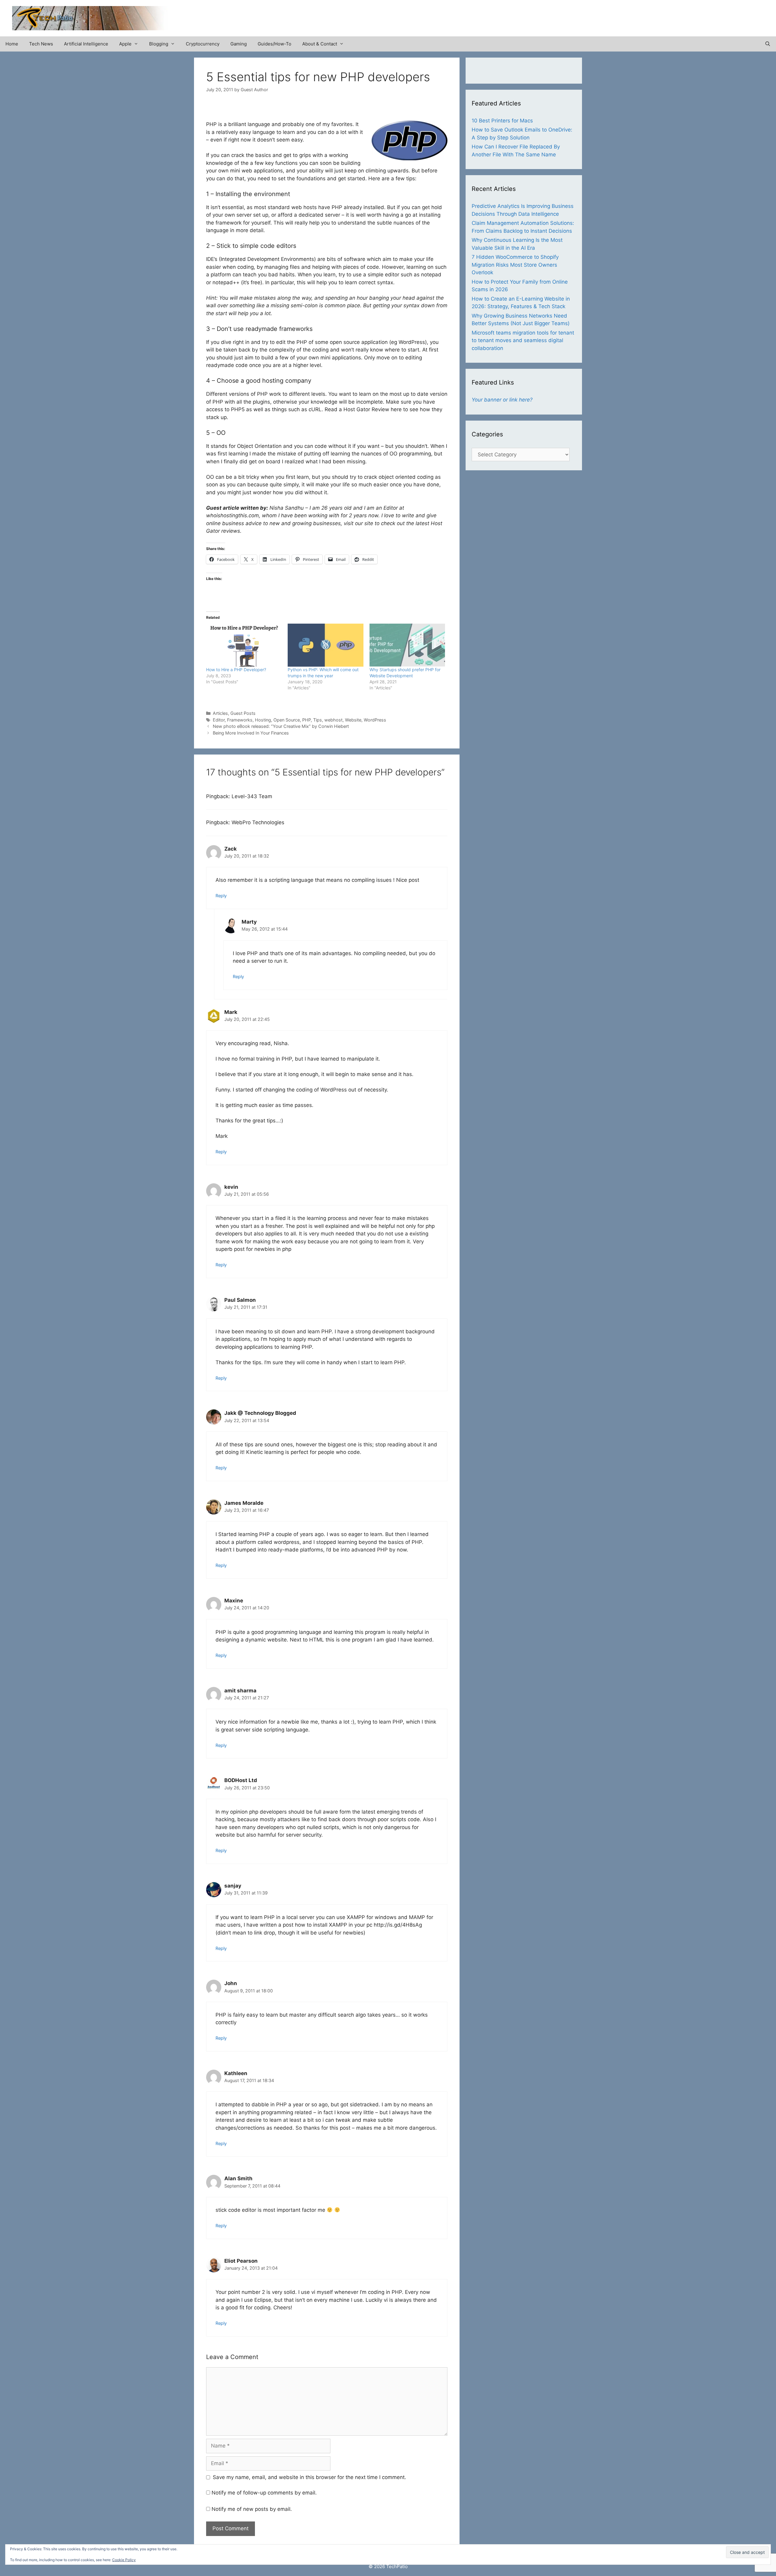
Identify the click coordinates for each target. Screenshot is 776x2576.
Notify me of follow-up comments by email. (264, 2493)
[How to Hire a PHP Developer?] (244, 645)
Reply (221, 896)
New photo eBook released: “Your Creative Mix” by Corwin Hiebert (281, 726)
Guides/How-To (274, 44)
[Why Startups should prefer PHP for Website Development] (407, 645)
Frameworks (240, 720)
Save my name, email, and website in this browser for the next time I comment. (309, 2477)
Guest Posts (243, 713)
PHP (306, 720)
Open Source (287, 720)
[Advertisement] (693, 15)
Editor (219, 720)
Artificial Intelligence (86, 44)
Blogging (159, 44)
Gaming (239, 44)
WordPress (375, 720)
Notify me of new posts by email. (252, 2509)
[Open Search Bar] (768, 44)
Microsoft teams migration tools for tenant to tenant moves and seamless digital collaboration (523, 340)
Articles (220, 713)
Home (12, 44)
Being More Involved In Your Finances (251, 733)
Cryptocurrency (203, 44)
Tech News (41, 44)
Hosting (263, 720)
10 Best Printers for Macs (502, 121)
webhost (333, 720)
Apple (125, 44)
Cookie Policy (124, 2560)
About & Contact (320, 44)
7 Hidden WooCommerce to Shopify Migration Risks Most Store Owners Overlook (515, 265)
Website (353, 720)
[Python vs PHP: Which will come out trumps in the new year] (325, 645)
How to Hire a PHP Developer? (236, 670)
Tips (318, 720)
